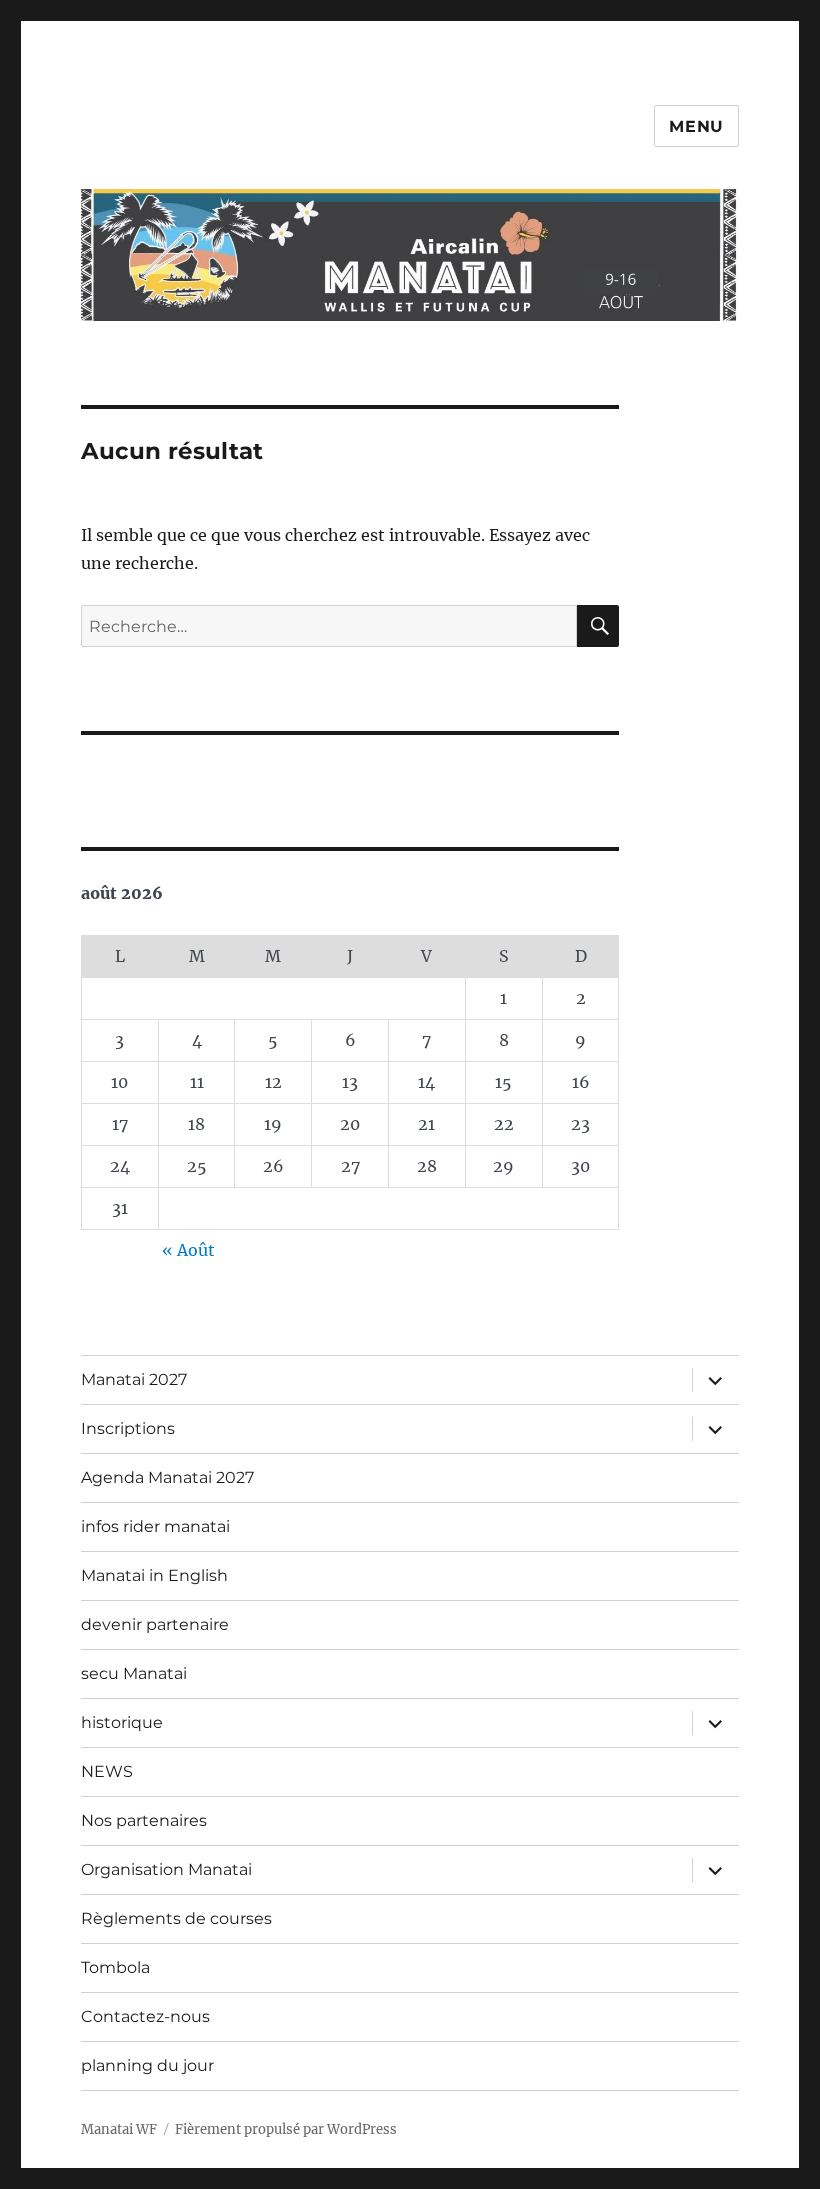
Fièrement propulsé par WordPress (286, 2129)
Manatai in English (154, 1575)
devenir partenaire (155, 1624)
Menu (696, 126)
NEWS (107, 1771)
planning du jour (147, 2065)
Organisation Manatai (166, 1869)
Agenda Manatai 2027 (167, 1477)
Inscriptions (128, 1428)
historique (122, 1722)
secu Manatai (134, 1673)
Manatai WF (119, 2129)
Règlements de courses (176, 1918)
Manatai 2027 (134, 1379)
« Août (188, 1250)
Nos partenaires (144, 1820)
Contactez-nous (145, 2016)
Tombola (115, 1967)
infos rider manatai (155, 1526)
